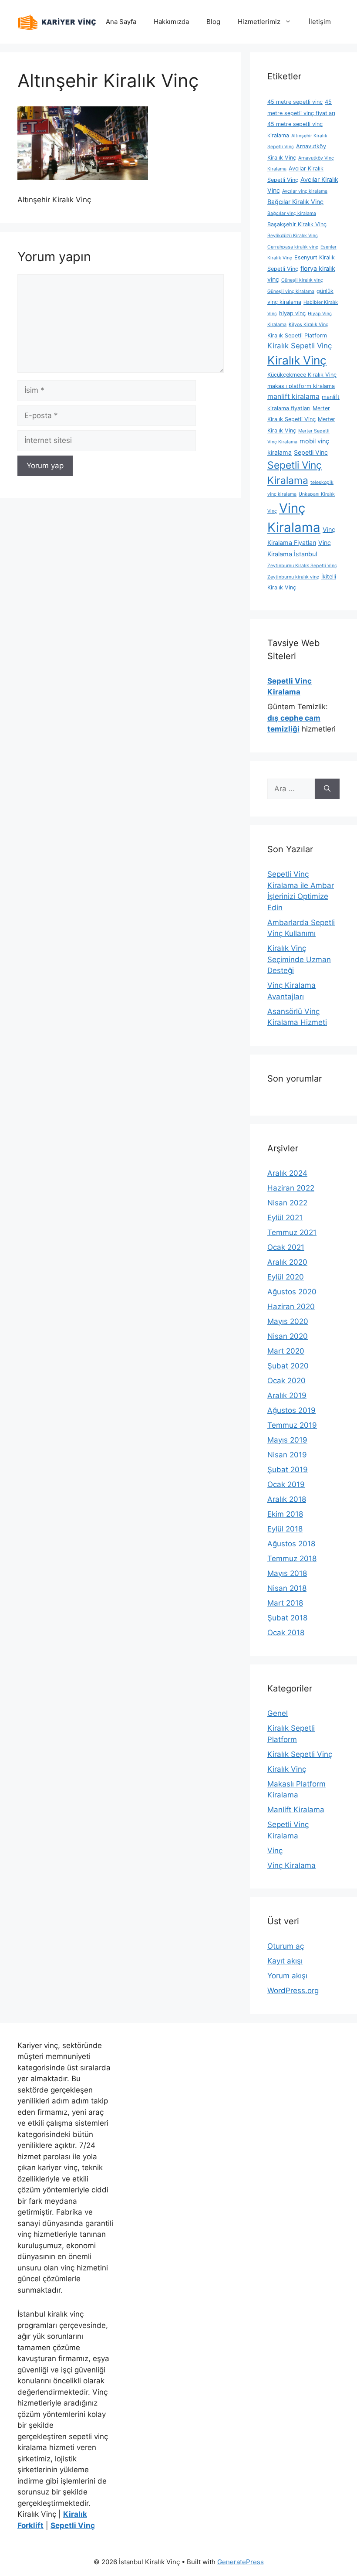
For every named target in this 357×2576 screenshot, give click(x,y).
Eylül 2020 (286, 1277)
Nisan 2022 (287, 1203)
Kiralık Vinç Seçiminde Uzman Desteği (299, 959)
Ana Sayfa (121, 22)
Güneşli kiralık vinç (302, 280)
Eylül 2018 (285, 1529)
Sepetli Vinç (311, 452)
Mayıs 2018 (287, 1573)
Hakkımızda (171, 22)
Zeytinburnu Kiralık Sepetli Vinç (302, 566)
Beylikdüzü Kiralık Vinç (293, 236)
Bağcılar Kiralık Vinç (295, 202)
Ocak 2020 (286, 1381)
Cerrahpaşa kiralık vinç (293, 247)
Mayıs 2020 (288, 1321)
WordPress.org (293, 1991)
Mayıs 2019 (287, 1440)
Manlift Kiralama (296, 1810)
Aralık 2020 (287, 1262)
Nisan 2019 (287, 1455)
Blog (213, 22)
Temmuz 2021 (292, 1232)
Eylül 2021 (285, 1218)
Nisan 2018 (287, 1588)
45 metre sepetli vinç (295, 102)
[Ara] (327, 789)
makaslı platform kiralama (301, 386)
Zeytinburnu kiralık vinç (293, 577)
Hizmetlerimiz (259, 22)
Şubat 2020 (288, 1366)
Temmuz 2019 (292, 1425)
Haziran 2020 (291, 1307)
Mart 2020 (286, 1351)
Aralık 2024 (287, 1173)
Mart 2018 (285, 1603)
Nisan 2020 (288, 1336)
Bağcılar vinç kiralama (292, 213)
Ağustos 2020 (292, 1292)
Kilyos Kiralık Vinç (308, 325)
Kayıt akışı (285, 1961)
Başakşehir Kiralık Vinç (297, 224)
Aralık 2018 (287, 1499)
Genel (278, 1713)
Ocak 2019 (286, 1484)
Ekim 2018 (285, 1514)
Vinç (275, 1851)
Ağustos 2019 (291, 1410)
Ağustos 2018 (291, 1544)
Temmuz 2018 (292, 1559)
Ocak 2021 (286, 1247)
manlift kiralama (293, 396)
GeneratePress (241, 2562)
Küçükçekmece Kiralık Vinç (302, 375)
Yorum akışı (287, 1976)
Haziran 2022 (291, 1188)
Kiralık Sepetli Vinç (300, 346)
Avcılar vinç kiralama (305, 191)
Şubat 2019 (288, 1470)
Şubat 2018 (287, 1618)
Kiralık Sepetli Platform (297, 335)
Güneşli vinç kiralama (291, 291)
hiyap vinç (292, 313)
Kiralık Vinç (297, 360)
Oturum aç (286, 1946)
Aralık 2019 (287, 1395)
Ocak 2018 (286, 1633)
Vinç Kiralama (291, 1865)
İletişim (320, 22)
